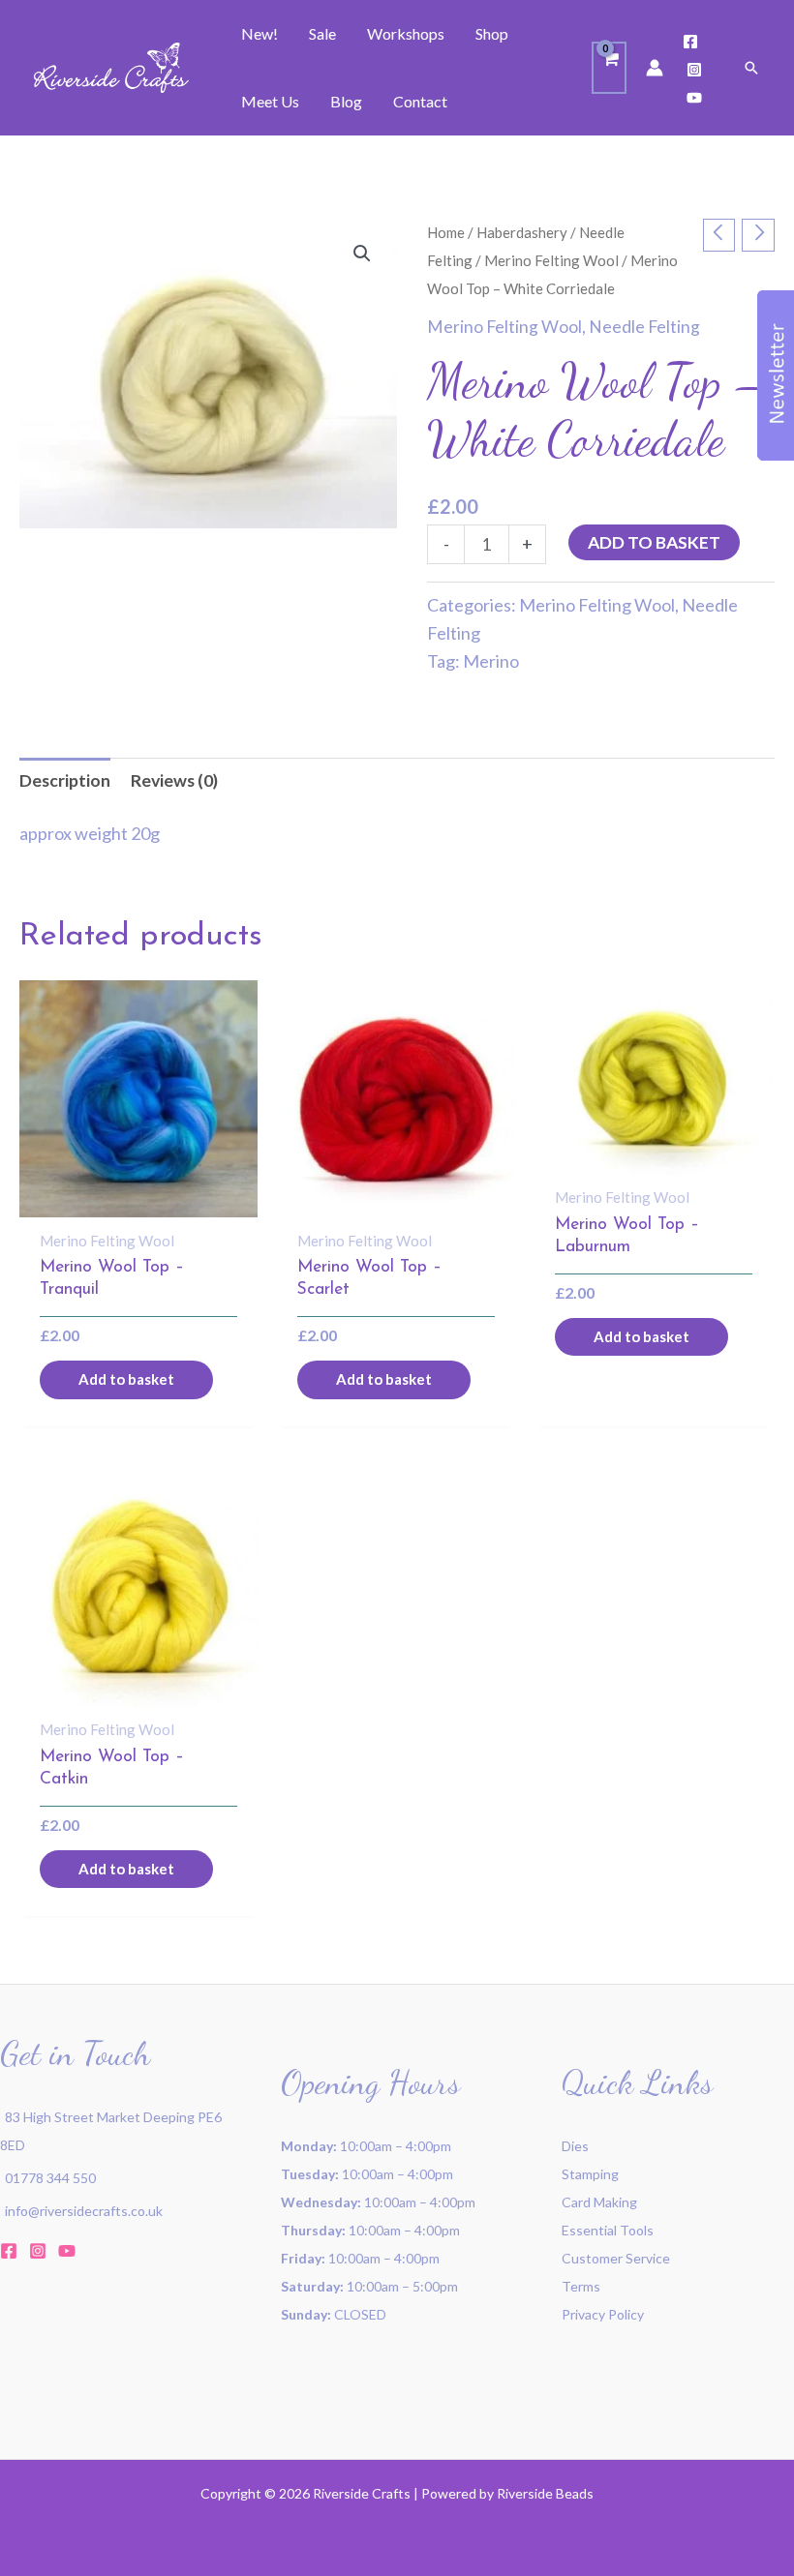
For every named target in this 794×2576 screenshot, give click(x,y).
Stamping (590, 2174)
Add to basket (654, 542)
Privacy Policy (603, 2314)
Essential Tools (608, 2230)
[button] (751, 68)
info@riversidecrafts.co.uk (84, 2211)
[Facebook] (690, 42)
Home (446, 232)
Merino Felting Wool (551, 260)
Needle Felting (644, 327)
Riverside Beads (545, 2493)
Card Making (599, 2202)
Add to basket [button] (126, 1379)
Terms (581, 2286)
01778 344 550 (50, 2178)
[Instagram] (694, 70)
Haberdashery (522, 232)
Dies (575, 2146)
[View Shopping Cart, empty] (609, 68)
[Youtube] (694, 98)
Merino (491, 661)
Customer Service (616, 2258)
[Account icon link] (655, 68)
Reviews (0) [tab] (174, 780)
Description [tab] (65, 780)
